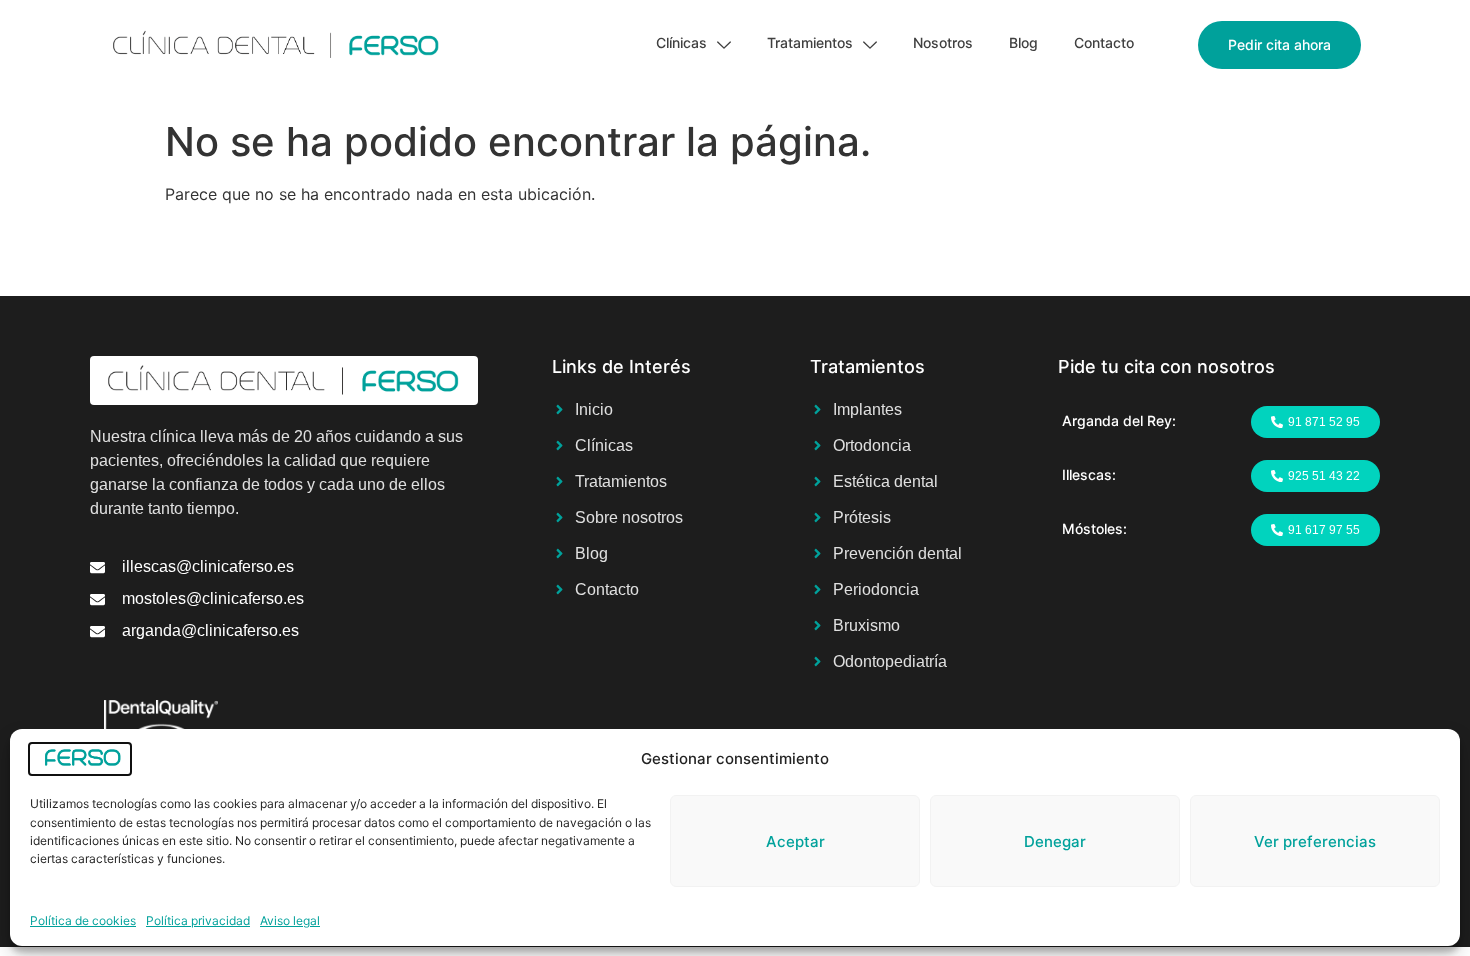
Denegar (1055, 840)
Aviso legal (290, 920)
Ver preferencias (1315, 840)
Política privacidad (198, 920)
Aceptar (795, 840)
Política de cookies (83, 920)
